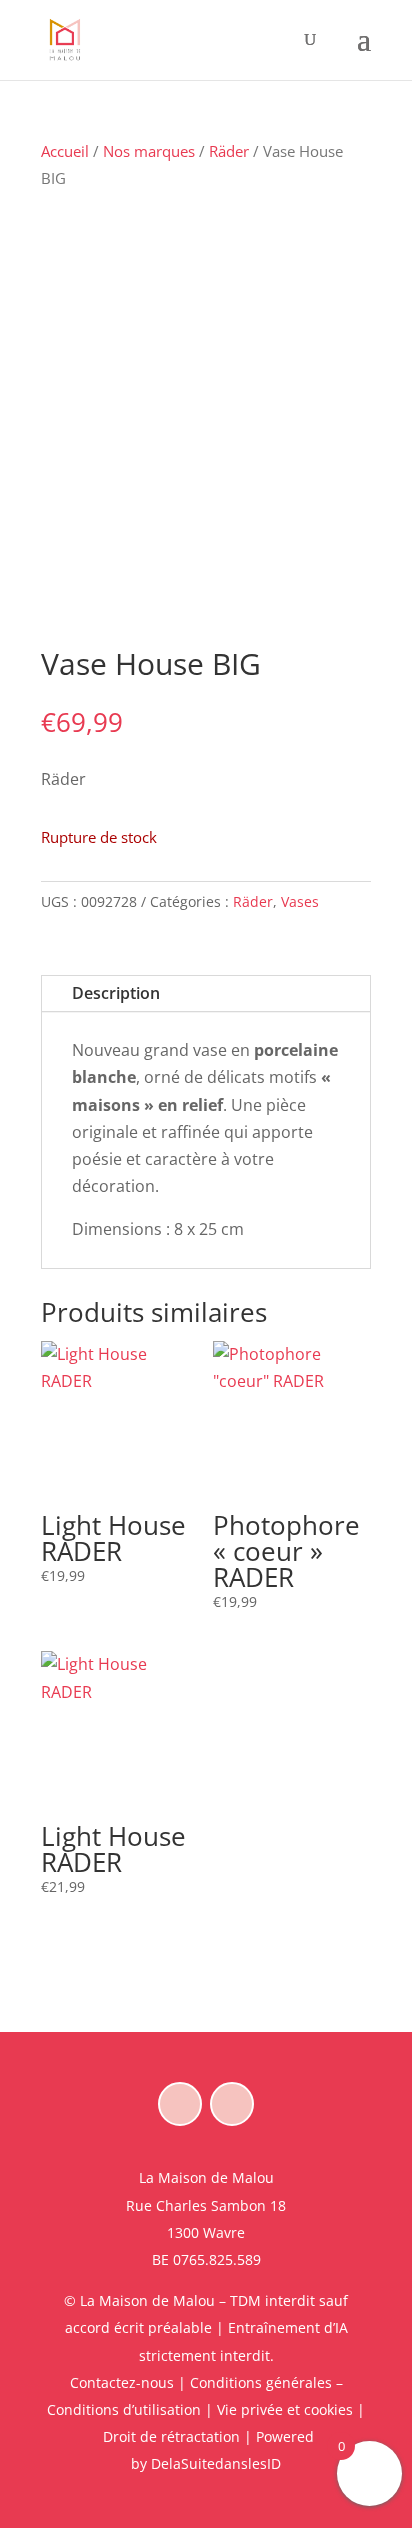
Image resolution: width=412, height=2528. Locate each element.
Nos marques (149, 151)
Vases (300, 901)
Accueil (65, 151)
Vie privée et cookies (285, 2409)
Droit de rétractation (171, 2436)
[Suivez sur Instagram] (232, 2104)
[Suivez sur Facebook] (180, 2104)
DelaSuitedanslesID (216, 2463)
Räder (229, 151)
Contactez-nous (122, 2382)
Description (116, 993)
